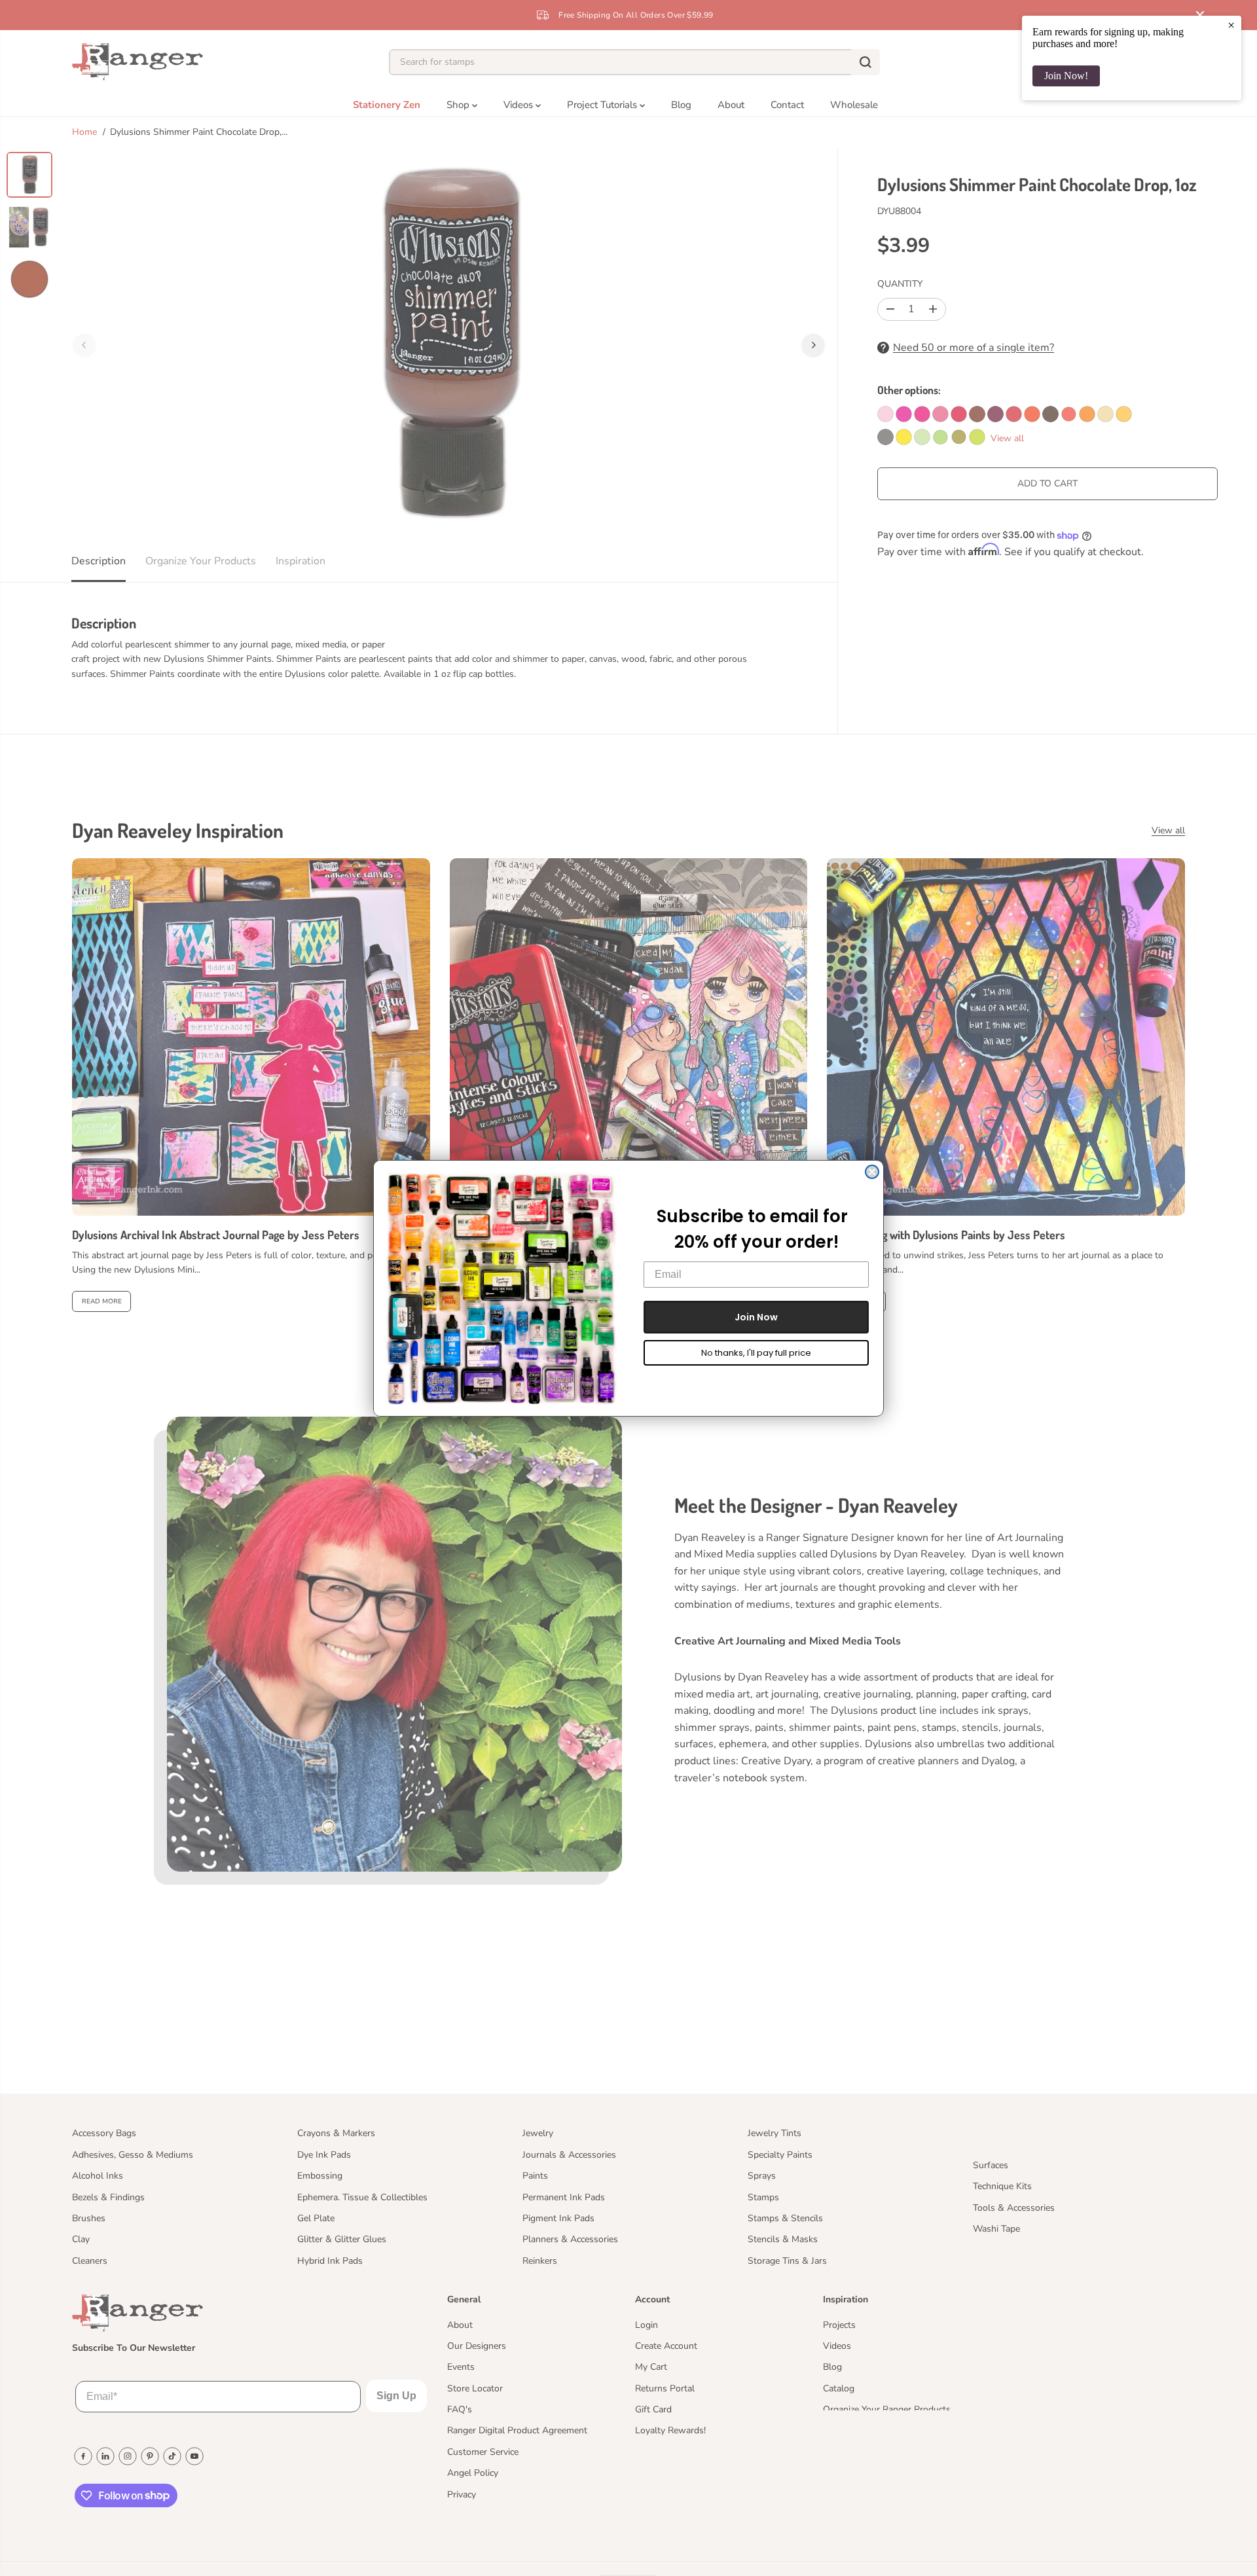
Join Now (756, 1317)
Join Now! (1066, 76)
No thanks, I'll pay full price (756, 1353)
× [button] (1231, 25)
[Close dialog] (872, 1172)
